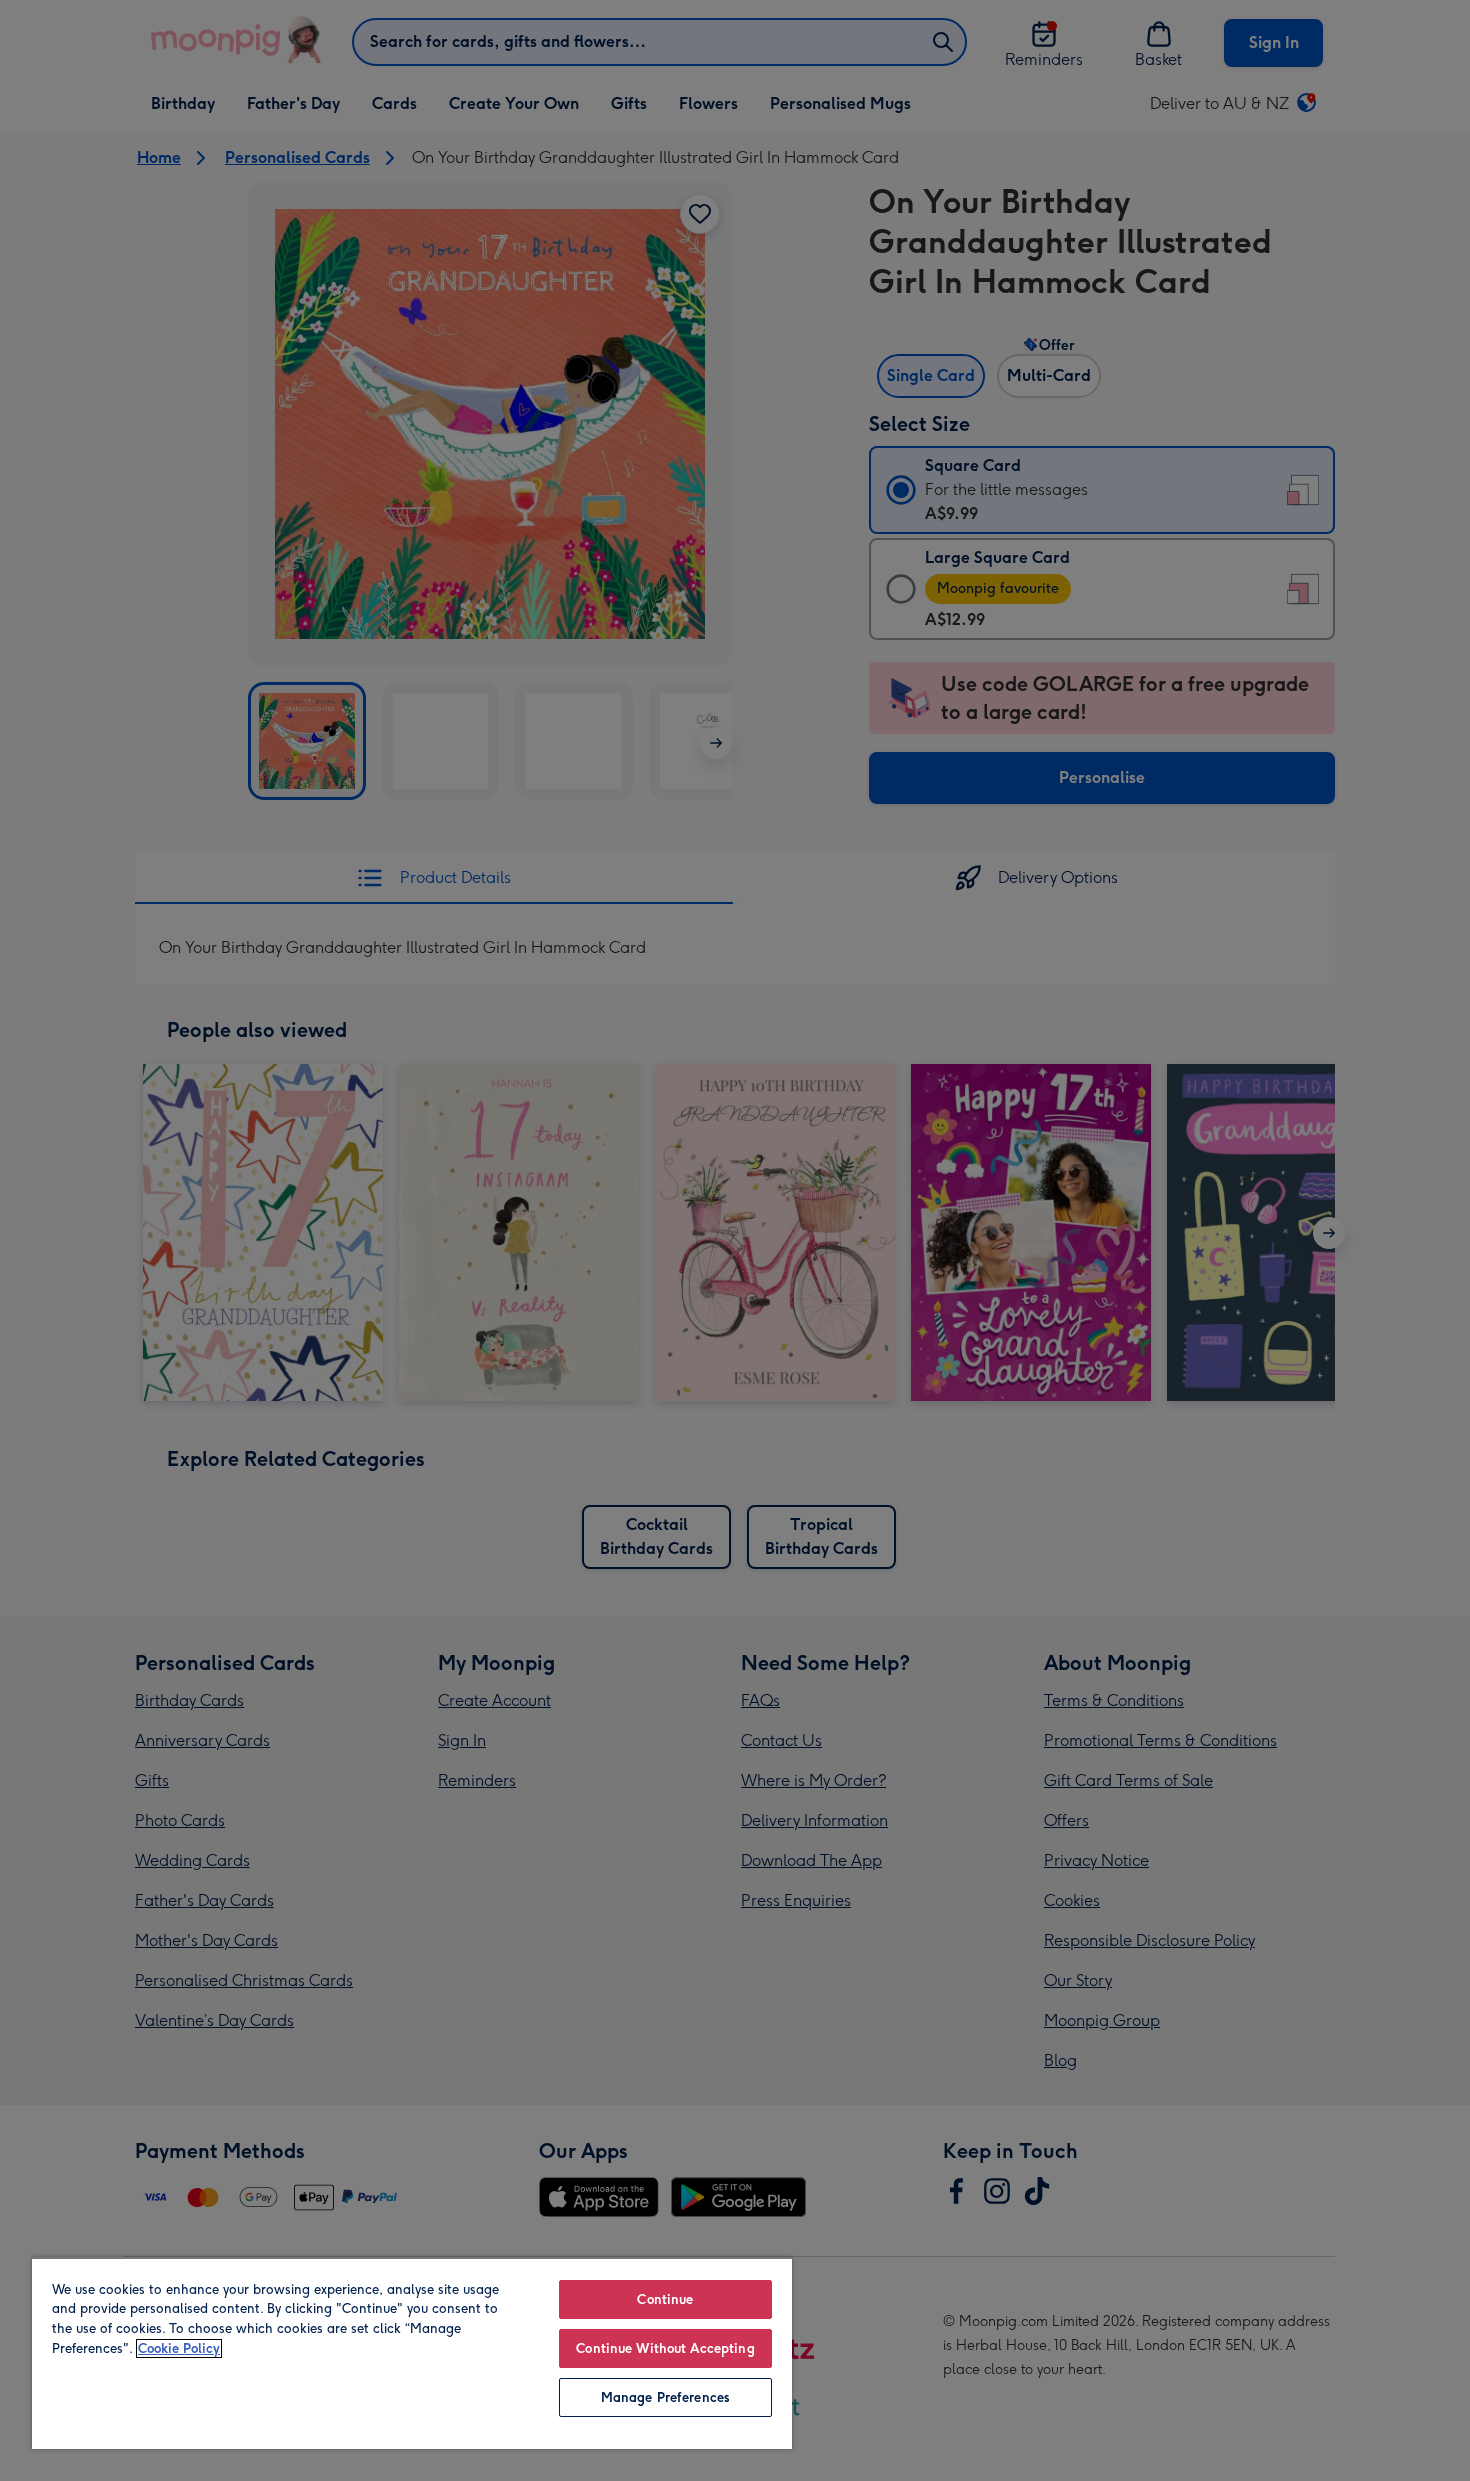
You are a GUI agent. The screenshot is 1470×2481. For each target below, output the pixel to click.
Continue (665, 2299)
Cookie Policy (179, 2348)
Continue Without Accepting (665, 2348)
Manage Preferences (665, 2397)
